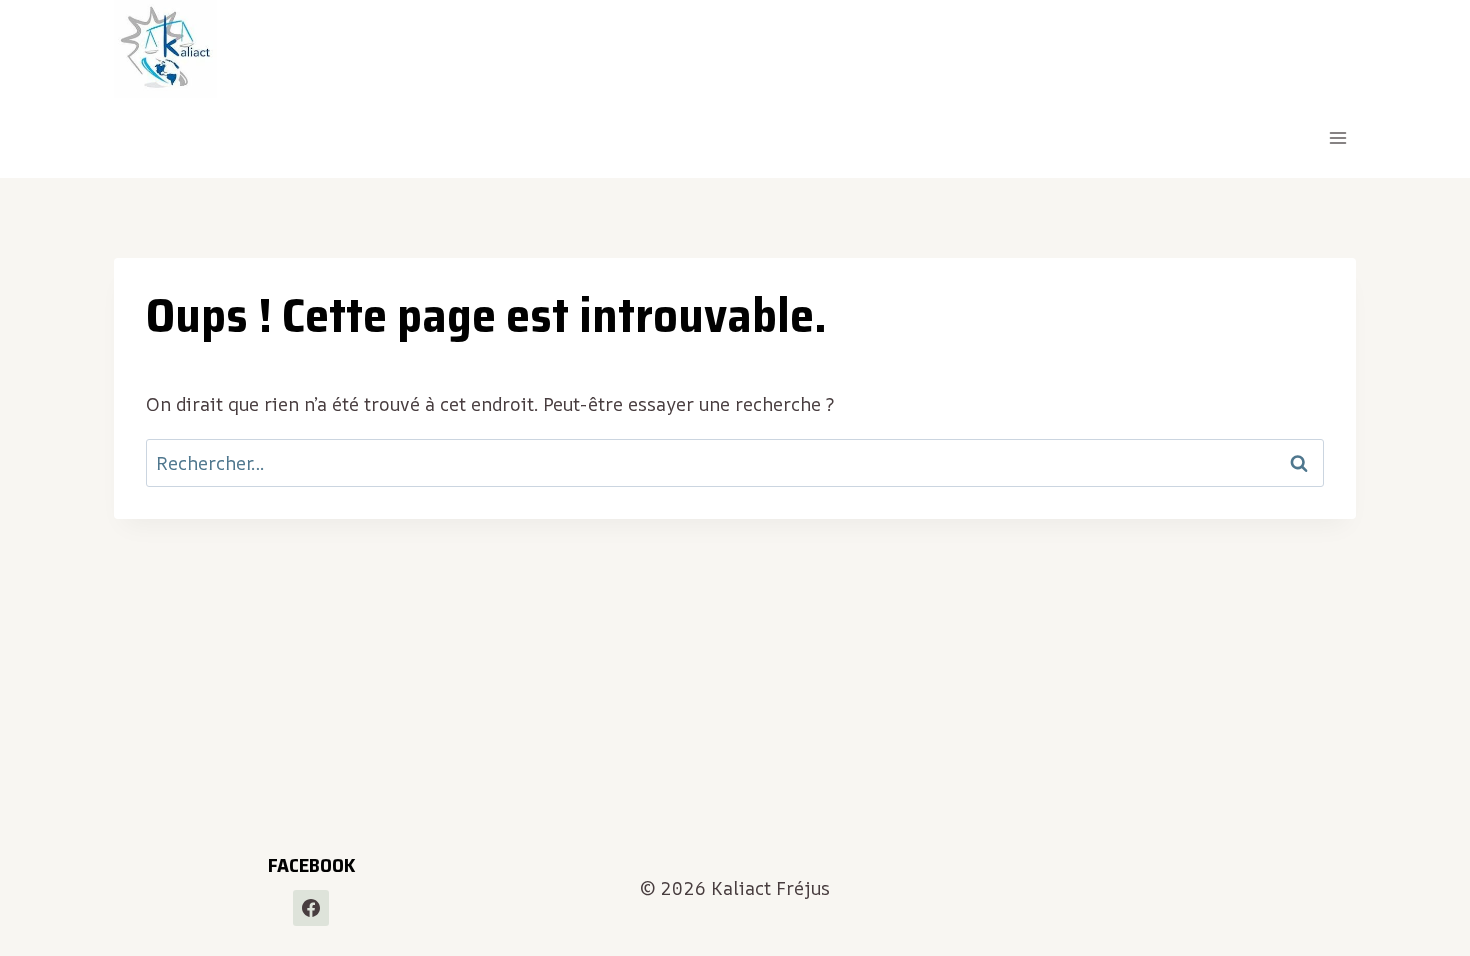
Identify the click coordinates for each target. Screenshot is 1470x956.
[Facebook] (311, 908)
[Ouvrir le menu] (1337, 138)
